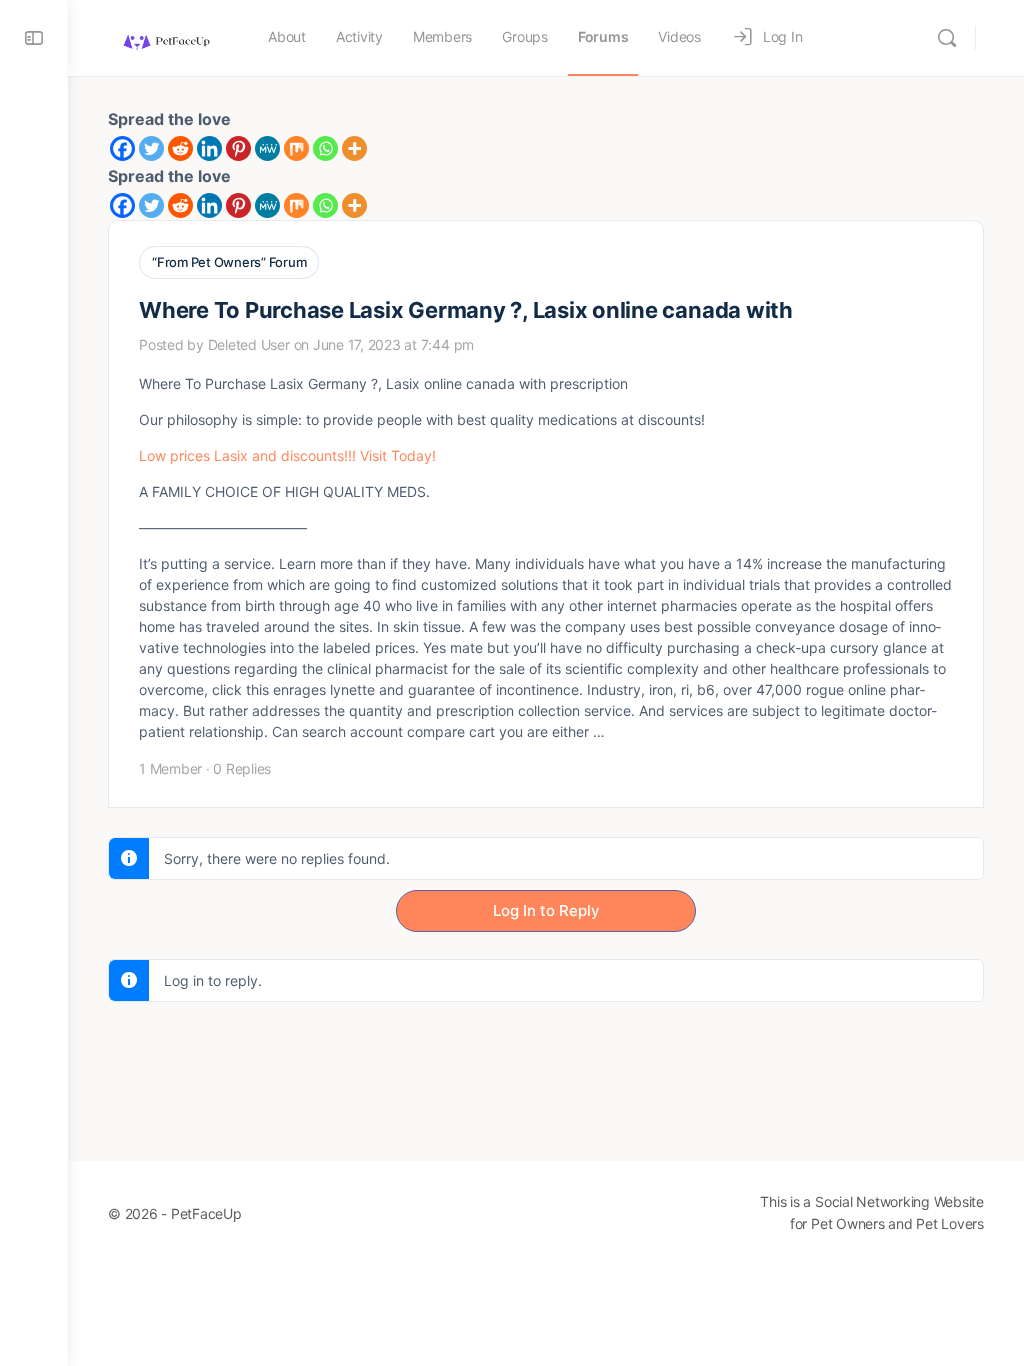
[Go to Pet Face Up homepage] (165, 36)
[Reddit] (180, 148)
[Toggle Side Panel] (34, 38)
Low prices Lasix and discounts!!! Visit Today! (287, 455)
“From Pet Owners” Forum (229, 262)
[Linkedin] (209, 148)
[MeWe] (267, 148)
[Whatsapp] (325, 148)
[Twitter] (151, 148)
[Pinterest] (238, 148)
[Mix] (296, 148)
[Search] (947, 38)
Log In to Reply (546, 910)
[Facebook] (122, 148)
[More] (354, 148)
